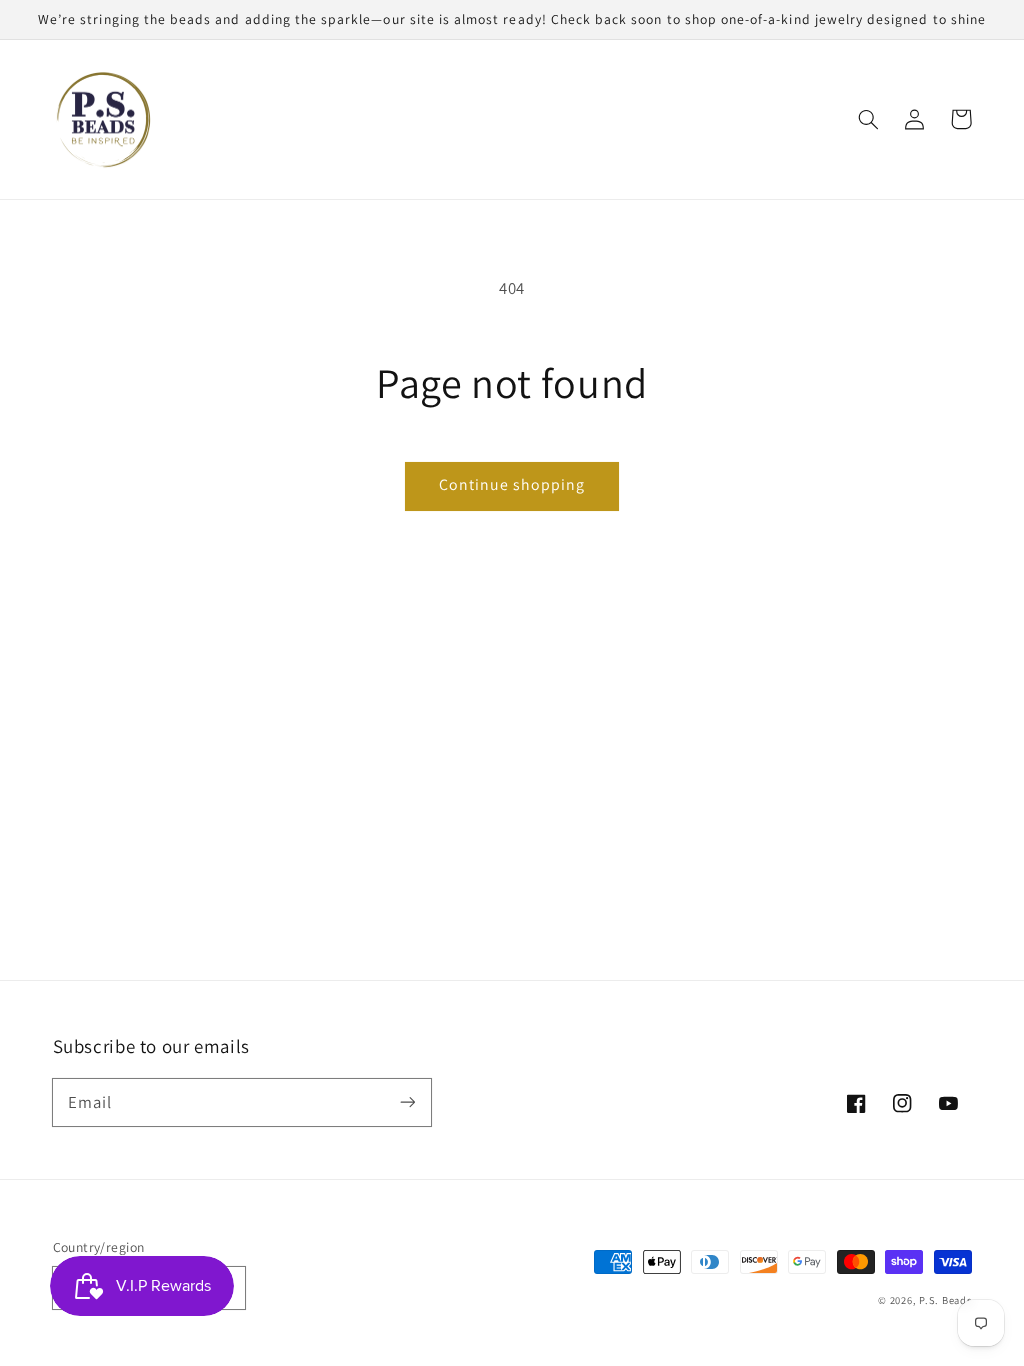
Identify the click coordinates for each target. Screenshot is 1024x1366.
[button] (869, 119)
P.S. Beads (945, 1300)
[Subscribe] (407, 1102)
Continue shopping (512, 484)
